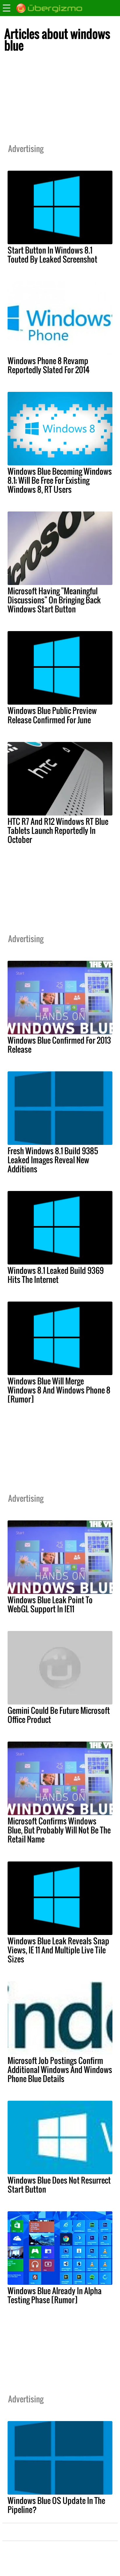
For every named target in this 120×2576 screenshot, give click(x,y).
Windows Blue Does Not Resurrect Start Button (59, 2185)
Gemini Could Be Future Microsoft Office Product (59, 1715)
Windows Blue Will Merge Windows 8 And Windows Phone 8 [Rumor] (59, 1390)
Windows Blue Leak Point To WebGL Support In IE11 (50, 1604)
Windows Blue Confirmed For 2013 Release (59, 1045)
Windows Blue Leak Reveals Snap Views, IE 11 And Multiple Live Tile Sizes (58, 1950)
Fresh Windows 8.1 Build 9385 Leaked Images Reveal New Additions (53, 1160)
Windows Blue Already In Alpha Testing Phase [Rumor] (55, 2295)
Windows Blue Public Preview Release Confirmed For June (52, 715)
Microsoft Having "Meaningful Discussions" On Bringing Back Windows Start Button (54, 600)
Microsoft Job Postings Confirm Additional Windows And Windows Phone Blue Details (60, 2069)
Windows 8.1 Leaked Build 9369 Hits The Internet (56, 1275)
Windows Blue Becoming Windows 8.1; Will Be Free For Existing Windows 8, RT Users (60, 480)
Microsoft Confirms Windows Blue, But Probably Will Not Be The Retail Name (59, 1830)
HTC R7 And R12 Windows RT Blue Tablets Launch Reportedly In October (58, 830)
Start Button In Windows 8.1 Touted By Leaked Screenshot (52, 255)
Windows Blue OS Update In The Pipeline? (56, 2505)
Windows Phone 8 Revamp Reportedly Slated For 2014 (48, 365)
